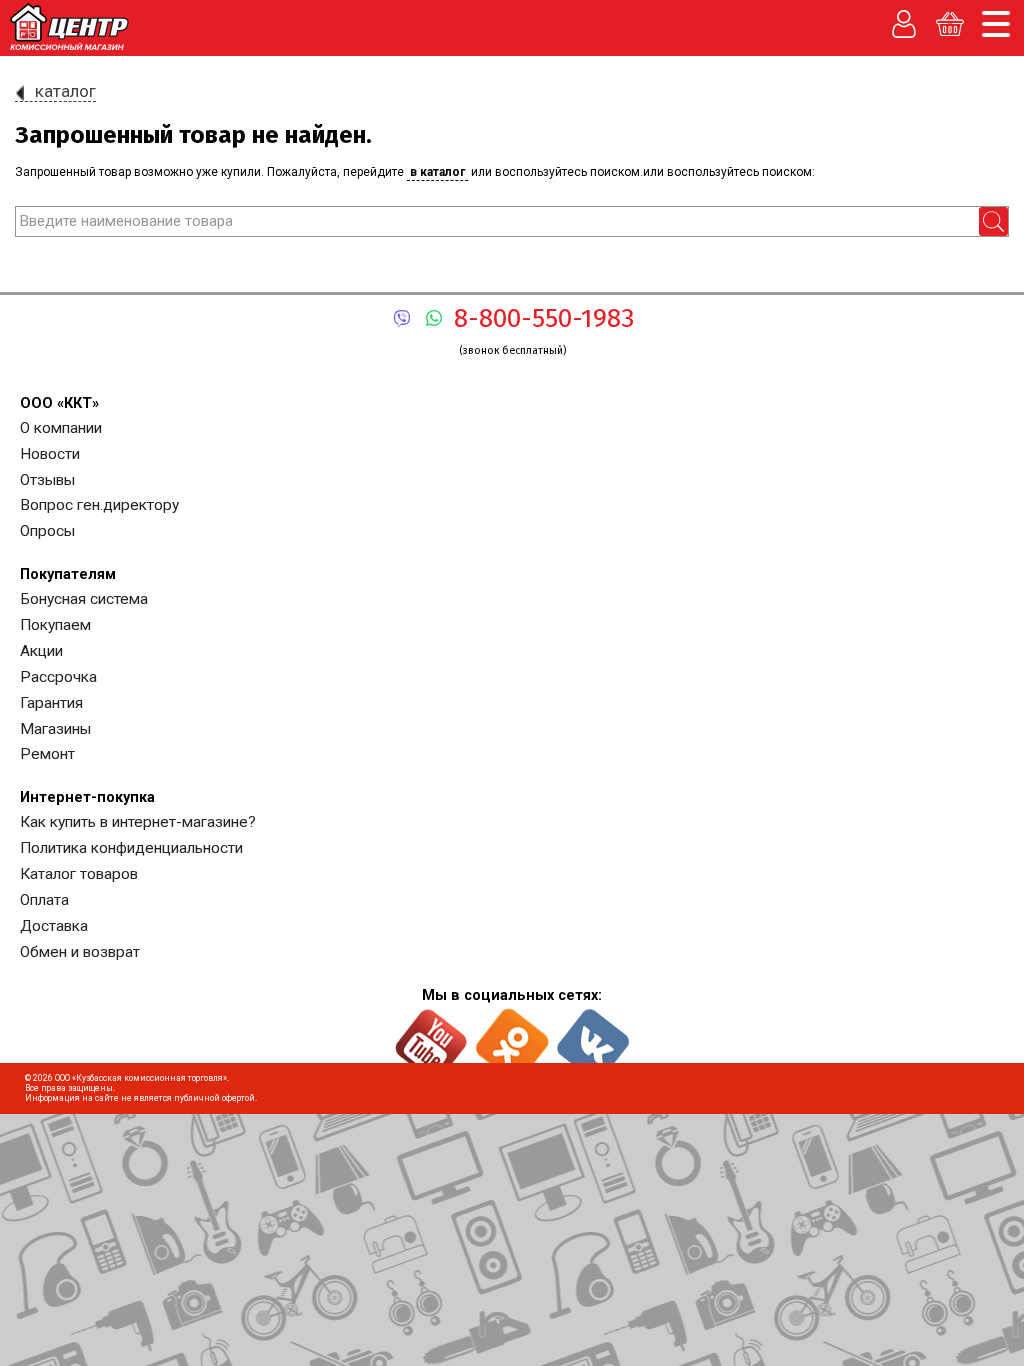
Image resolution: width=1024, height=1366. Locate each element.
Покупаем (55, 625)
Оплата (44, 900)
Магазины (55, 729)
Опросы (47, 531)
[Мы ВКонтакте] (593, 1036)
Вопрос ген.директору (99, 505)
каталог (65, 91)
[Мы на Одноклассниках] (512, 1036)
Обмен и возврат (80, 952)
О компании (61, 428)
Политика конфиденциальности (131, 848)
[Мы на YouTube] (431, 1036)
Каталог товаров (79, 874)
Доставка (54, 926)
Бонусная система (84, 599)
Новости (50, 454)
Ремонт (47, 754)
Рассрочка (58, 677)
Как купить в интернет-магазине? (138, 822)
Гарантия (51, 703)
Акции (41, 651)
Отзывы (47, 480)
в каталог (437, 172)
